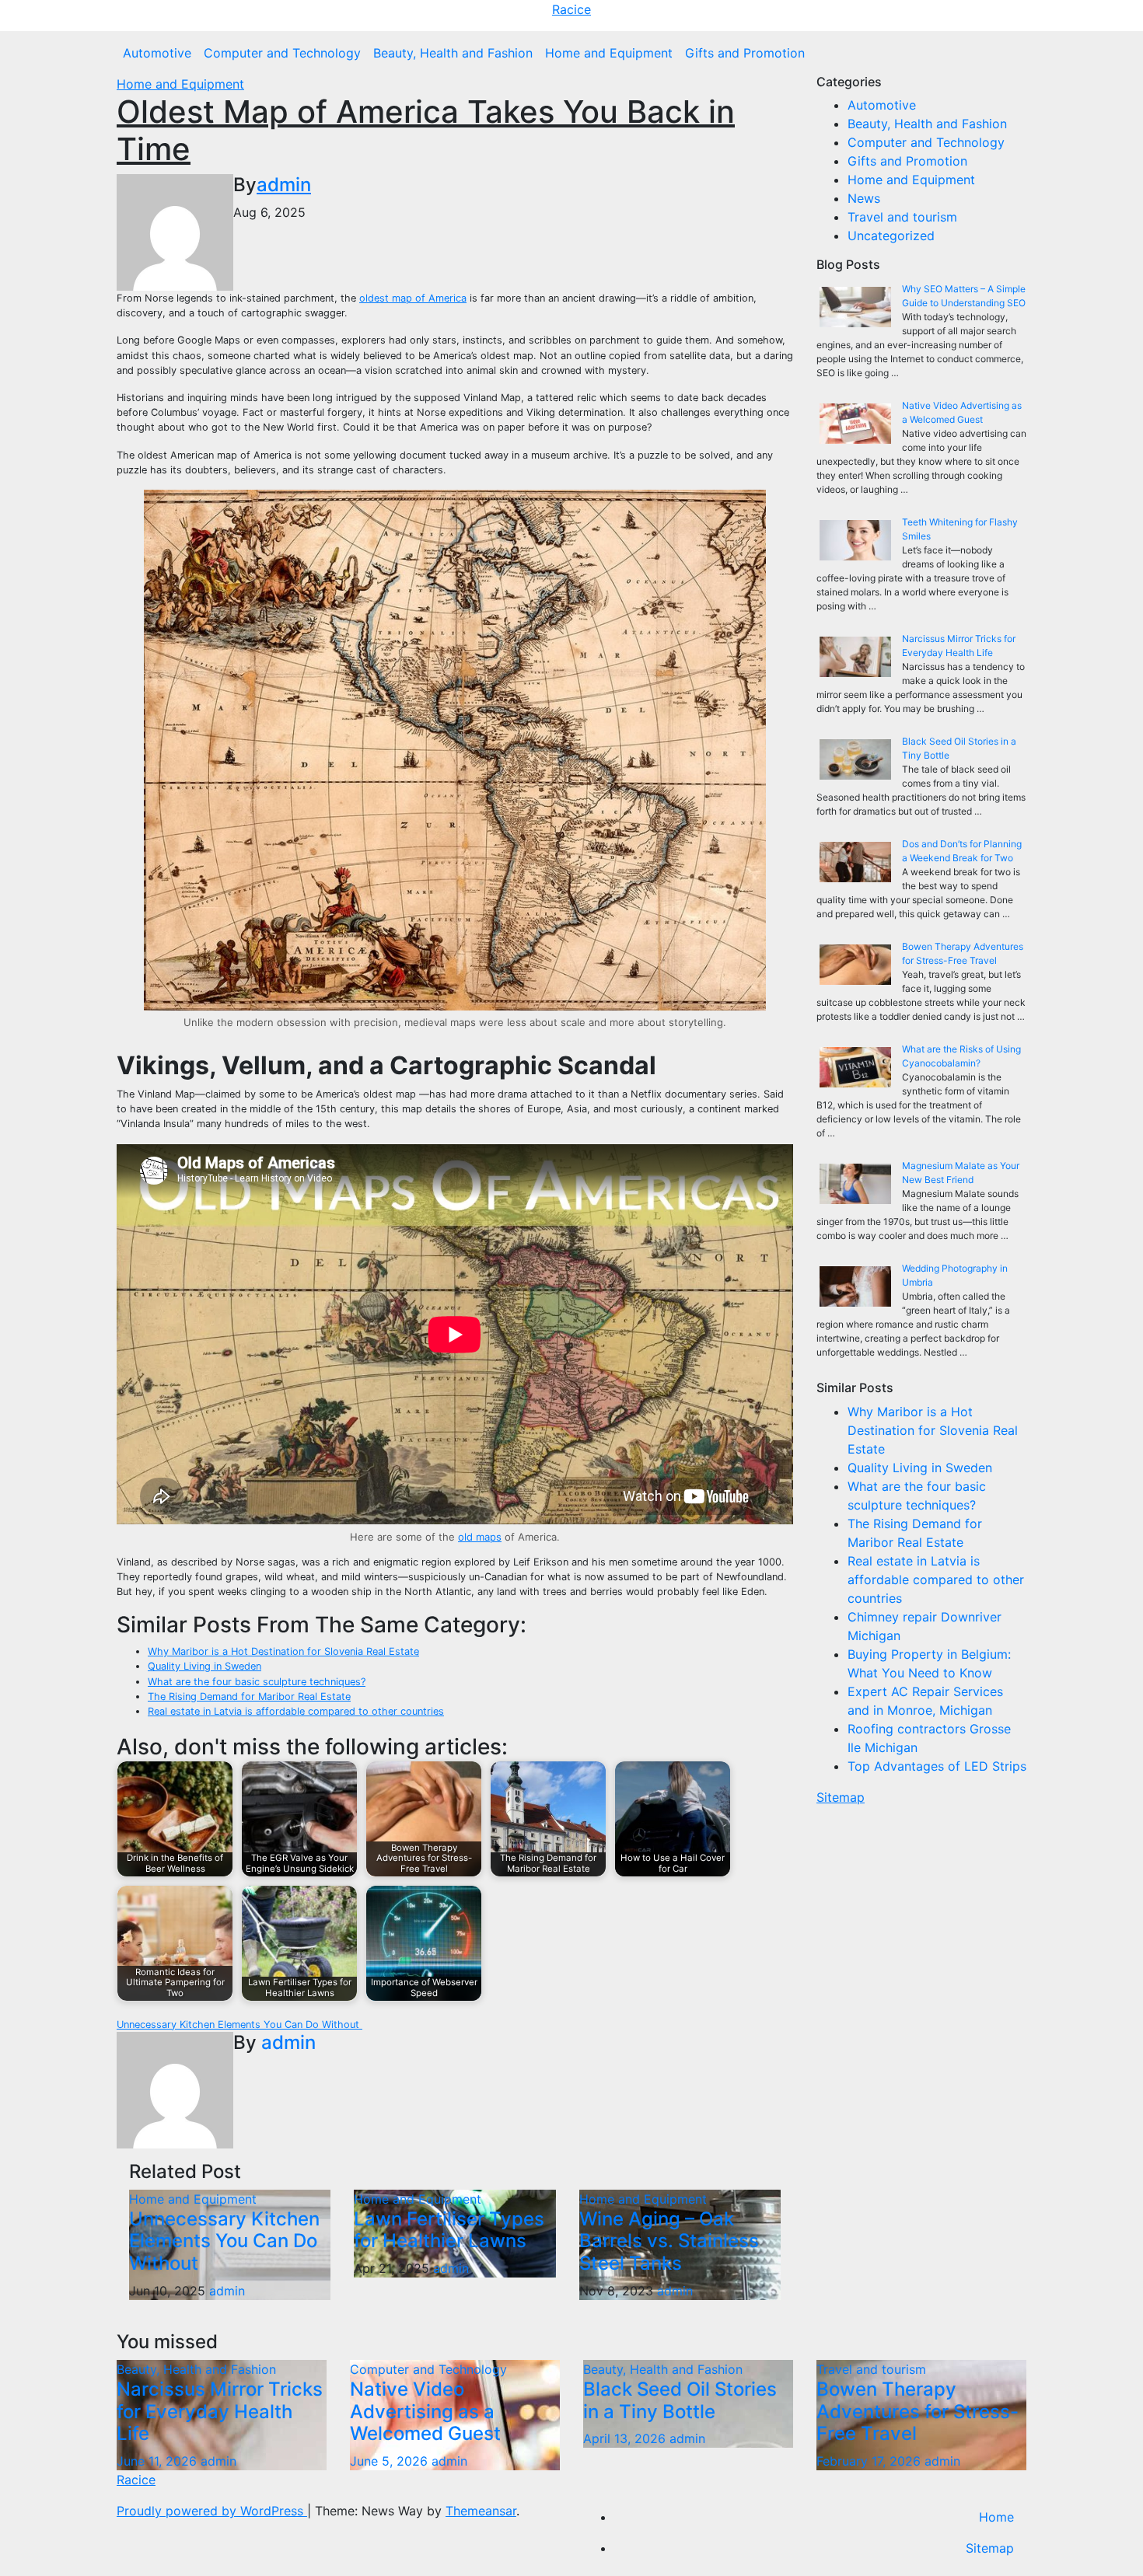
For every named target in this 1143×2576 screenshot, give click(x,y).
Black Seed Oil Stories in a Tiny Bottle (680, 2400)
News (864, 198)
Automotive (157, 53)
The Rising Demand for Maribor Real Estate (249, 1696)
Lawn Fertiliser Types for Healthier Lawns (449, 2230)
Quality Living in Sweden (204, 1666)
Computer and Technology (282, 53)
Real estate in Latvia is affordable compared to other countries (296, 1711)
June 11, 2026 (159, 2461)
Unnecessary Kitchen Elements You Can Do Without (239, 2024)
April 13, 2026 (626, 2438)
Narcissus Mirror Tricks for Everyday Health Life (220, 2412)
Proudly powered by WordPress (212, 2511)
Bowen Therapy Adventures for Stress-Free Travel (918, 2412)
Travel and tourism (902, 217)
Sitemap (841, 1797)
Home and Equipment (609, 53)
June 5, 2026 (391, 2461)
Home (996, 2517)
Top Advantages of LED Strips (937, 1766)
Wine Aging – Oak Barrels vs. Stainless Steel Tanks (669, 2241)
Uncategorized (891, 236)
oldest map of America (413, 298)
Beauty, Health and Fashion (453, 53)
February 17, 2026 (870, 2461)
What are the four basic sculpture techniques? (257, 1682)
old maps (480, 1537)
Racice (571, 9)
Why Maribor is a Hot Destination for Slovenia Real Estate (283, 1651)
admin (284, 185)
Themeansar (481, 2511)
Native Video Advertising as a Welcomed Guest (425, 2412)
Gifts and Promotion (745, 53)
